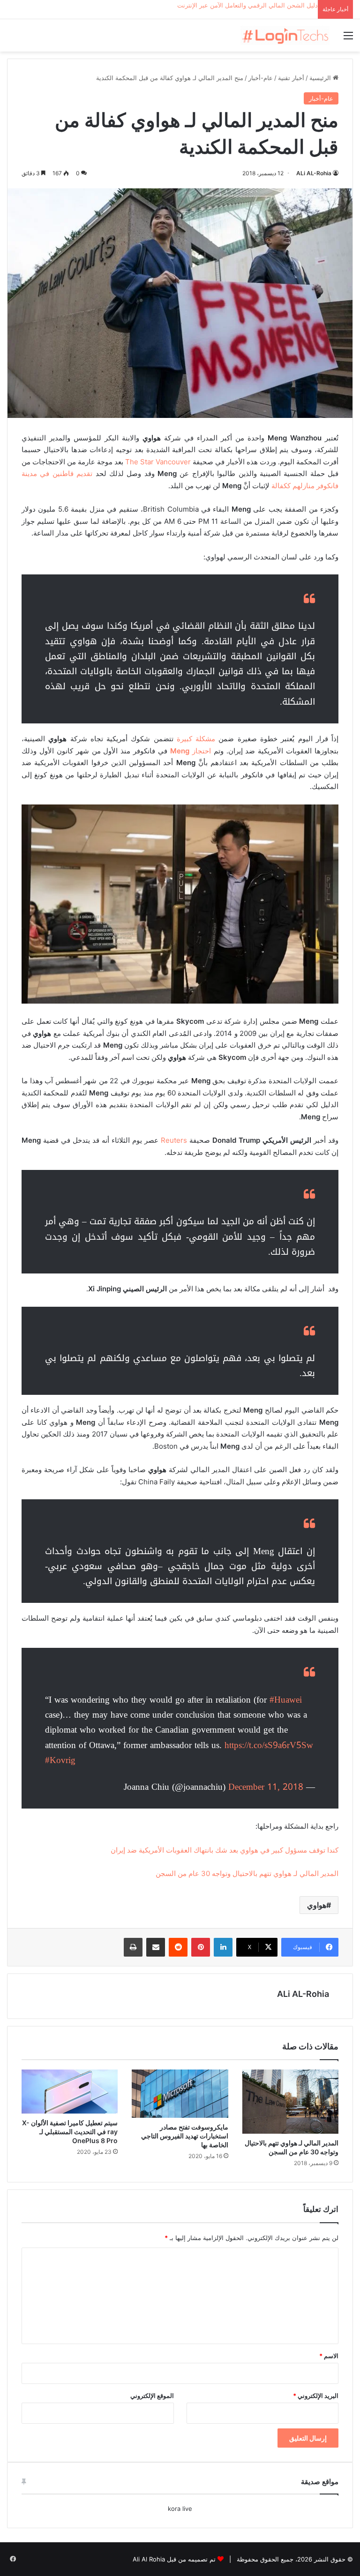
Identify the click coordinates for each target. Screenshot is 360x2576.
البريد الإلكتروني (316, 2396)
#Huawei (286, 1700)
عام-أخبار (261, 78)
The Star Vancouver (158, 462)
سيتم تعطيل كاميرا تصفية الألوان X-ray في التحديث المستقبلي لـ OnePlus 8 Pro (70, 2132)
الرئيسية (321, 78)
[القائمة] (348, 39)
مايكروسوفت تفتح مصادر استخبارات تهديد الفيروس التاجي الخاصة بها (185, 2136)
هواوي (317, 1905)
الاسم (329, 2356)
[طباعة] (133, 1947)
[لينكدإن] (223, 1947)
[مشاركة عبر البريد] (156, 1947)
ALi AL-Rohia (314, 173)
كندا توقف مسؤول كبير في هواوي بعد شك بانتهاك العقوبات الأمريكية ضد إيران (225, 1850)
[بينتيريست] (201, 1947)
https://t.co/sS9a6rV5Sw (269, 1745)
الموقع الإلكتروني (152, 2396)
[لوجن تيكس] (285, 35)
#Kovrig (60, 1760)
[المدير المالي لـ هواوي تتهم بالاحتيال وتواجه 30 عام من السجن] (290, 2102)
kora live (180, 2509)
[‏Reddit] (178, 1947)
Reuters (174, 1140)
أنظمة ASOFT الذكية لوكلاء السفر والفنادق (262, 5)
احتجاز (191, 751)
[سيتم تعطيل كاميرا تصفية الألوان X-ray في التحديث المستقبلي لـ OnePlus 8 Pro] (70, 2092)
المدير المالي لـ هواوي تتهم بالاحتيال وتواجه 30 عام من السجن (247, 1873)
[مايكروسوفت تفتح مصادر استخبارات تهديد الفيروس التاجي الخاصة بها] (180, 2094)
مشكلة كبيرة (196, 739)
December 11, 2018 (266, 1787)
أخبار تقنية (291, 78)
